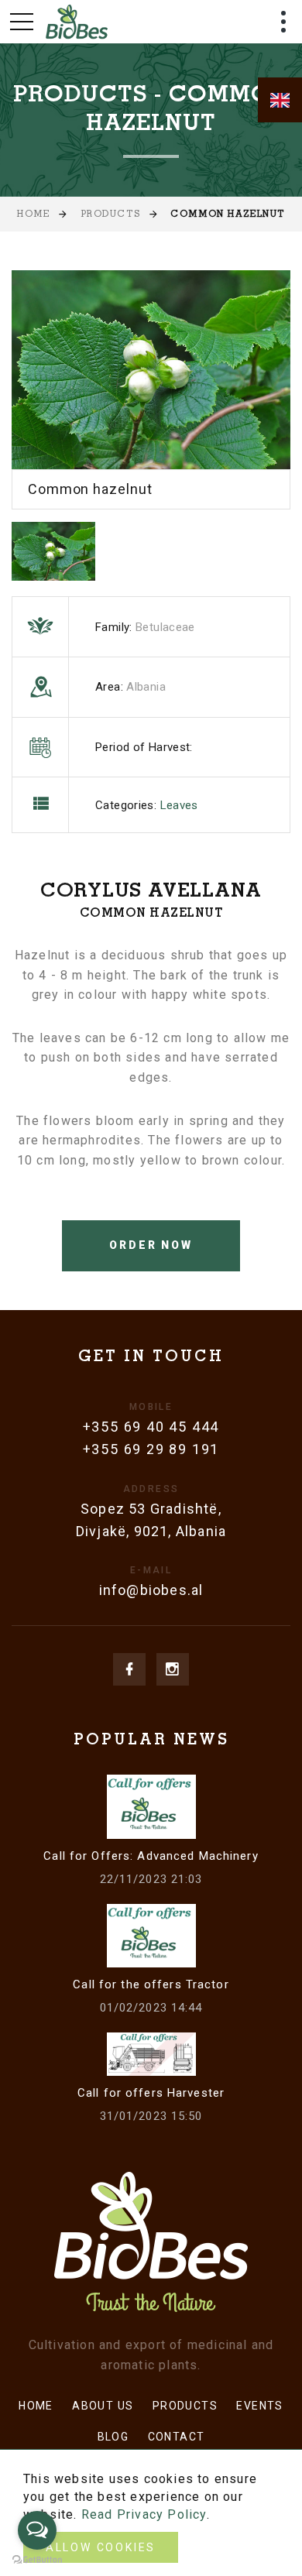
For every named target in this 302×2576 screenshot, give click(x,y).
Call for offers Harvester (151, 2093)
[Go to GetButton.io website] (37, 2560)
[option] (151, 389)
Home (33, 215)
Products (110, 215)
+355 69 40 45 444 (151, 1427)
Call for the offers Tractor (151, 1984)
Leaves (179, 805)
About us (103, 2406)
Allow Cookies (101, 2547)
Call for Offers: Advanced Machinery (151, 1856)
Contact (177, 2437)
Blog (113, 2437)
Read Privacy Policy (144, 2514)
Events (259, 2406)
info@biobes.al (151, 1590)
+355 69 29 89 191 (151, 1449)
